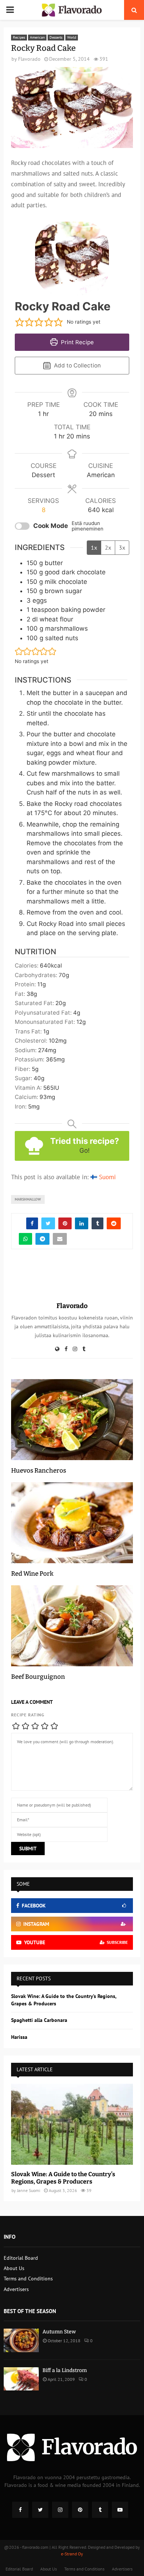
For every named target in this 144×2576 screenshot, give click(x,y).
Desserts (56, 37)
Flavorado (29, 59)
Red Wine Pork (32, 1574)
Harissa (19, 2037)
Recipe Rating (28, 1715)
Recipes (19, 37)
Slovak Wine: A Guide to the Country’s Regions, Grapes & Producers (63, 2178)
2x (108, 547)
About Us (14, 2268)
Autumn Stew (59, 2332)
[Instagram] (60, 2510)
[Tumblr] (100, 2510)
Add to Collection (77, 365)
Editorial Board (21, 2258)
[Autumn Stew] (21, 2340)
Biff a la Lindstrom (65, 2370)
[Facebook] (20, 2510)
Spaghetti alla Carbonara (39, 2020)
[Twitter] (40, 2510)
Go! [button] (85, 1150)
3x (122, 547)
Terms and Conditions (28, 2279)
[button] (20, 322)
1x (94, 547)
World (72, 37)
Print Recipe (77, 342)
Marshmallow (28, 1199)
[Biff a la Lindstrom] (21, 2379)
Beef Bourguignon (38, 1677)
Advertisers (16, 2289)
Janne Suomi (29, 2190)
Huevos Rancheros (39, 1471)
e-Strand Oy (72, 2554)
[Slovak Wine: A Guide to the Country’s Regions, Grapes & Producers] (72, 2124)
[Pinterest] (80, 2510)
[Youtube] (120, 2510)
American (37, 37)
